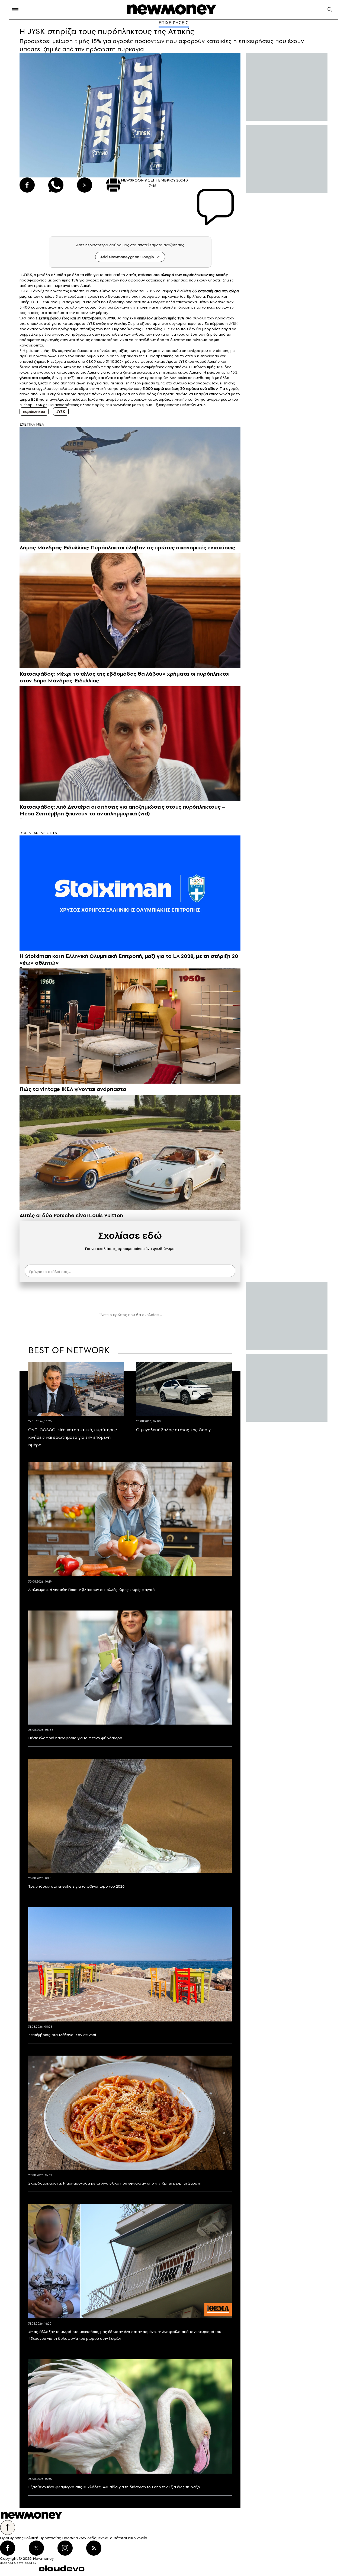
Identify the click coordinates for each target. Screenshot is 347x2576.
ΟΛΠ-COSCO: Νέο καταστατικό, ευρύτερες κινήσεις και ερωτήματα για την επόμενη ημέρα (73, 1437)
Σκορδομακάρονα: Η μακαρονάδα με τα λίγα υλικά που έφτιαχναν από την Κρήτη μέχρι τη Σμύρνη (115, 2183)
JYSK (27, 275)
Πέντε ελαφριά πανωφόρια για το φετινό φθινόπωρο (75, 1738)
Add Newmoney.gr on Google (127, 257)
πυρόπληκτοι (34, 411)
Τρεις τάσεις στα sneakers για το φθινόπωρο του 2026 (76, 1886)
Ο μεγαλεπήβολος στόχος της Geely (173, 1430)
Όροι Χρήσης (12, 2538)
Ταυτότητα (117, 2538)
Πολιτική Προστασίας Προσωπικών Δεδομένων (66, 2538)
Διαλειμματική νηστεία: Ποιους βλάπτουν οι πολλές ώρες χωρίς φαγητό (91, 1590)
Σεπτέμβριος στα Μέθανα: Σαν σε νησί (62, 2035)
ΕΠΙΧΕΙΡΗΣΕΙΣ (174, 23)
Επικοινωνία (136, 2538)
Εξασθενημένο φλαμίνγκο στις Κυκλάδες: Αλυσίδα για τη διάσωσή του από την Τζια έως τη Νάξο (114, 2487)
